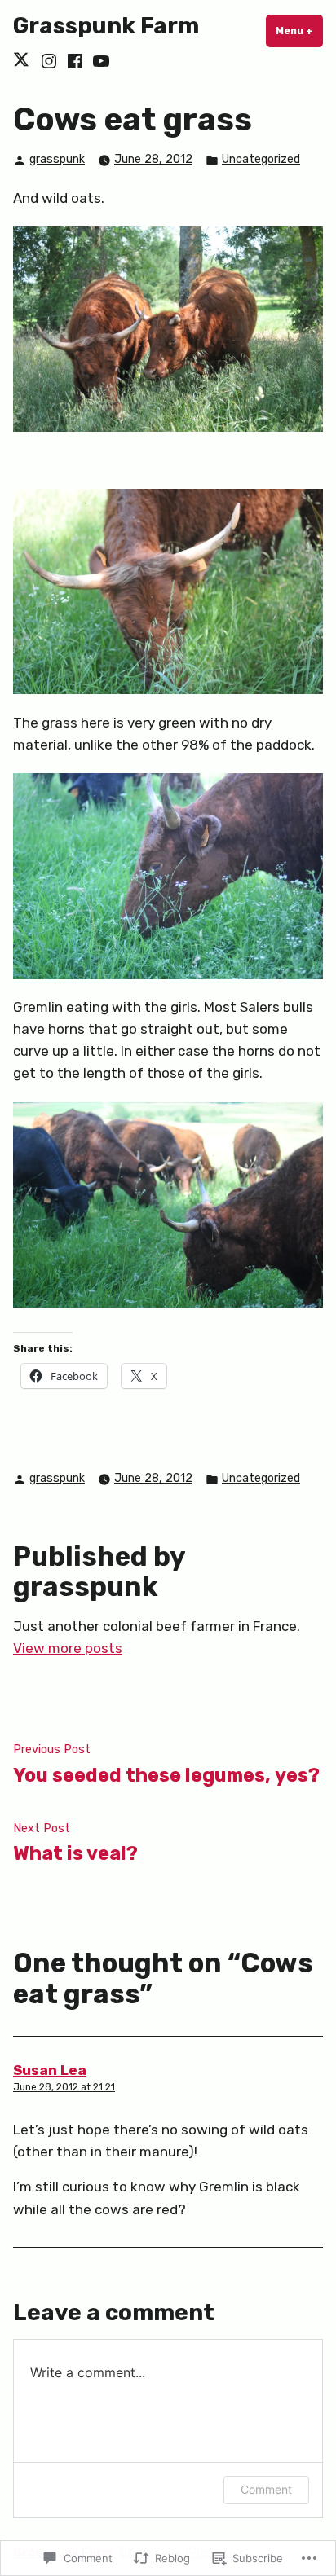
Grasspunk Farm (106, 26)
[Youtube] (99, 61)
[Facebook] (75, 61)
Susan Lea (50, 2070)
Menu (299, 31)
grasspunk (57, 159)
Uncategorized (261, 159)
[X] (24, 61)
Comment (266, 2489)
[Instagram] (49, 61)
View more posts (68, 1648)
